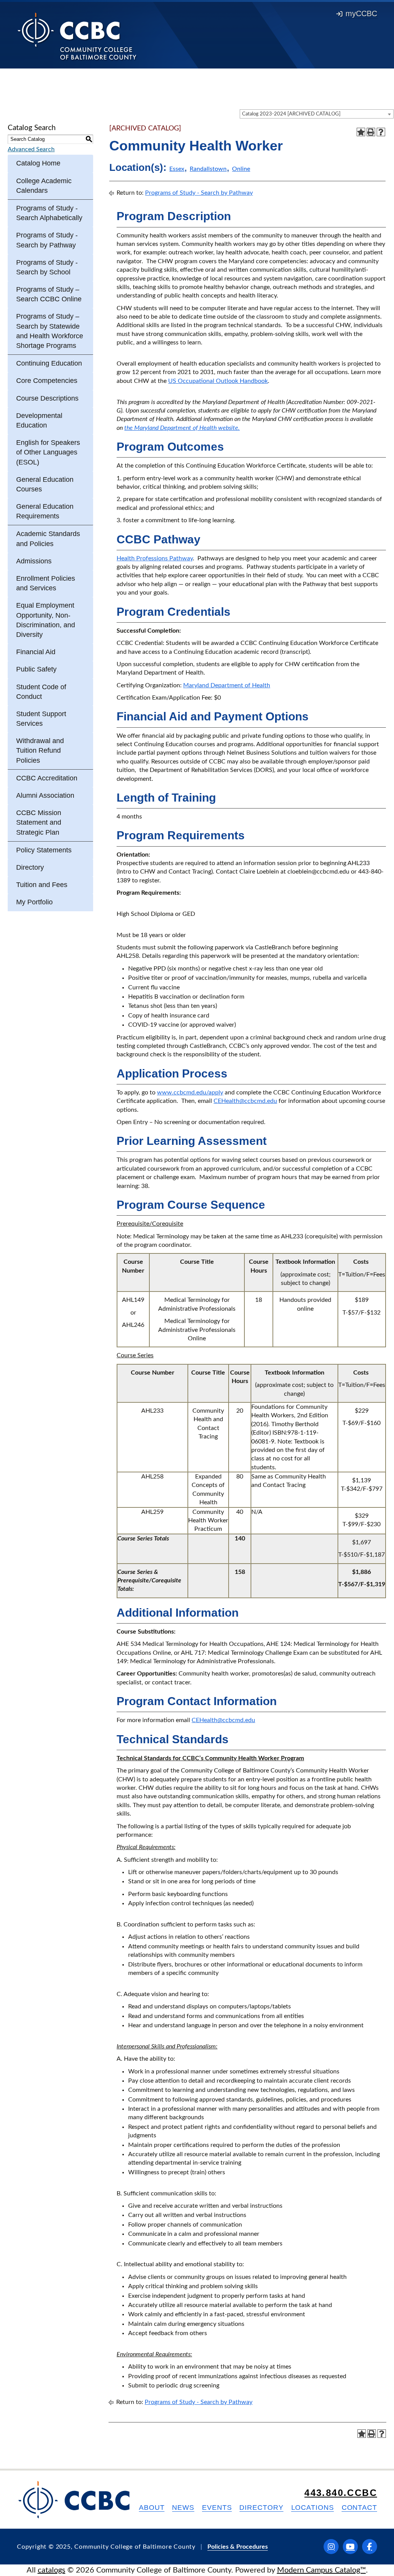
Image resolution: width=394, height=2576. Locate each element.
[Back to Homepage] (77, 36)
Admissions (34, 561)
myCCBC (361, 13)
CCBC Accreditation (47, 778)
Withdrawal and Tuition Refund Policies (40, 750)
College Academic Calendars (44, 186)
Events (217, 2508)
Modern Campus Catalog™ (321, 2570)
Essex (177, 169)
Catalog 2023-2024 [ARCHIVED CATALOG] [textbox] (291, 114)
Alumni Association (45, 795)
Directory (30, 867)
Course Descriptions (47, 398)
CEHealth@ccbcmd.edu (245, 1101)
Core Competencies (47, 381)
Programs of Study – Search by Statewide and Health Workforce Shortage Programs (50, 331)
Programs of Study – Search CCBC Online (49, 294)
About (152, 2508)
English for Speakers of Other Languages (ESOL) (48, 452)
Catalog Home (38, 163)
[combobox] (317, 114)
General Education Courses (45, 484)
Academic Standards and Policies (48, 539)
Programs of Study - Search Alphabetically (49, 213)
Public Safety (36, 669)
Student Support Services (41, 719)
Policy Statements (44, 850)
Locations (313, 2508)
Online (241, 169)
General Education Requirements (45, 511)
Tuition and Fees (42, 885)
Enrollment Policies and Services (46, 583)
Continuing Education (49, 363)
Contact (359, 2508)
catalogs (52, 2570)
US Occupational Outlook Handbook (218, 381)
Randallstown (208, 169)
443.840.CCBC (341, 2493)
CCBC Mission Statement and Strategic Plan (39, 822)
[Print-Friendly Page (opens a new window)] (371, 132)
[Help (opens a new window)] (381, 132)
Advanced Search (31, 149)
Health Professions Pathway (155, 558)
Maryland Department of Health (227, 685)
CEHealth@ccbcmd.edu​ (223, 1720)
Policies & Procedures (238, 2547)
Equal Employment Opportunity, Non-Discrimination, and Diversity (46, 620)
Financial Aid (36, 652)
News (183, 2508)
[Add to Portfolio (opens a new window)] (361, 132)
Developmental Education (39, 420)
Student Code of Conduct (41, 692)
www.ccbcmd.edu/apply (190, 1093)
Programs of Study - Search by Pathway (47, 240)
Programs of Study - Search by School (47, 267)
